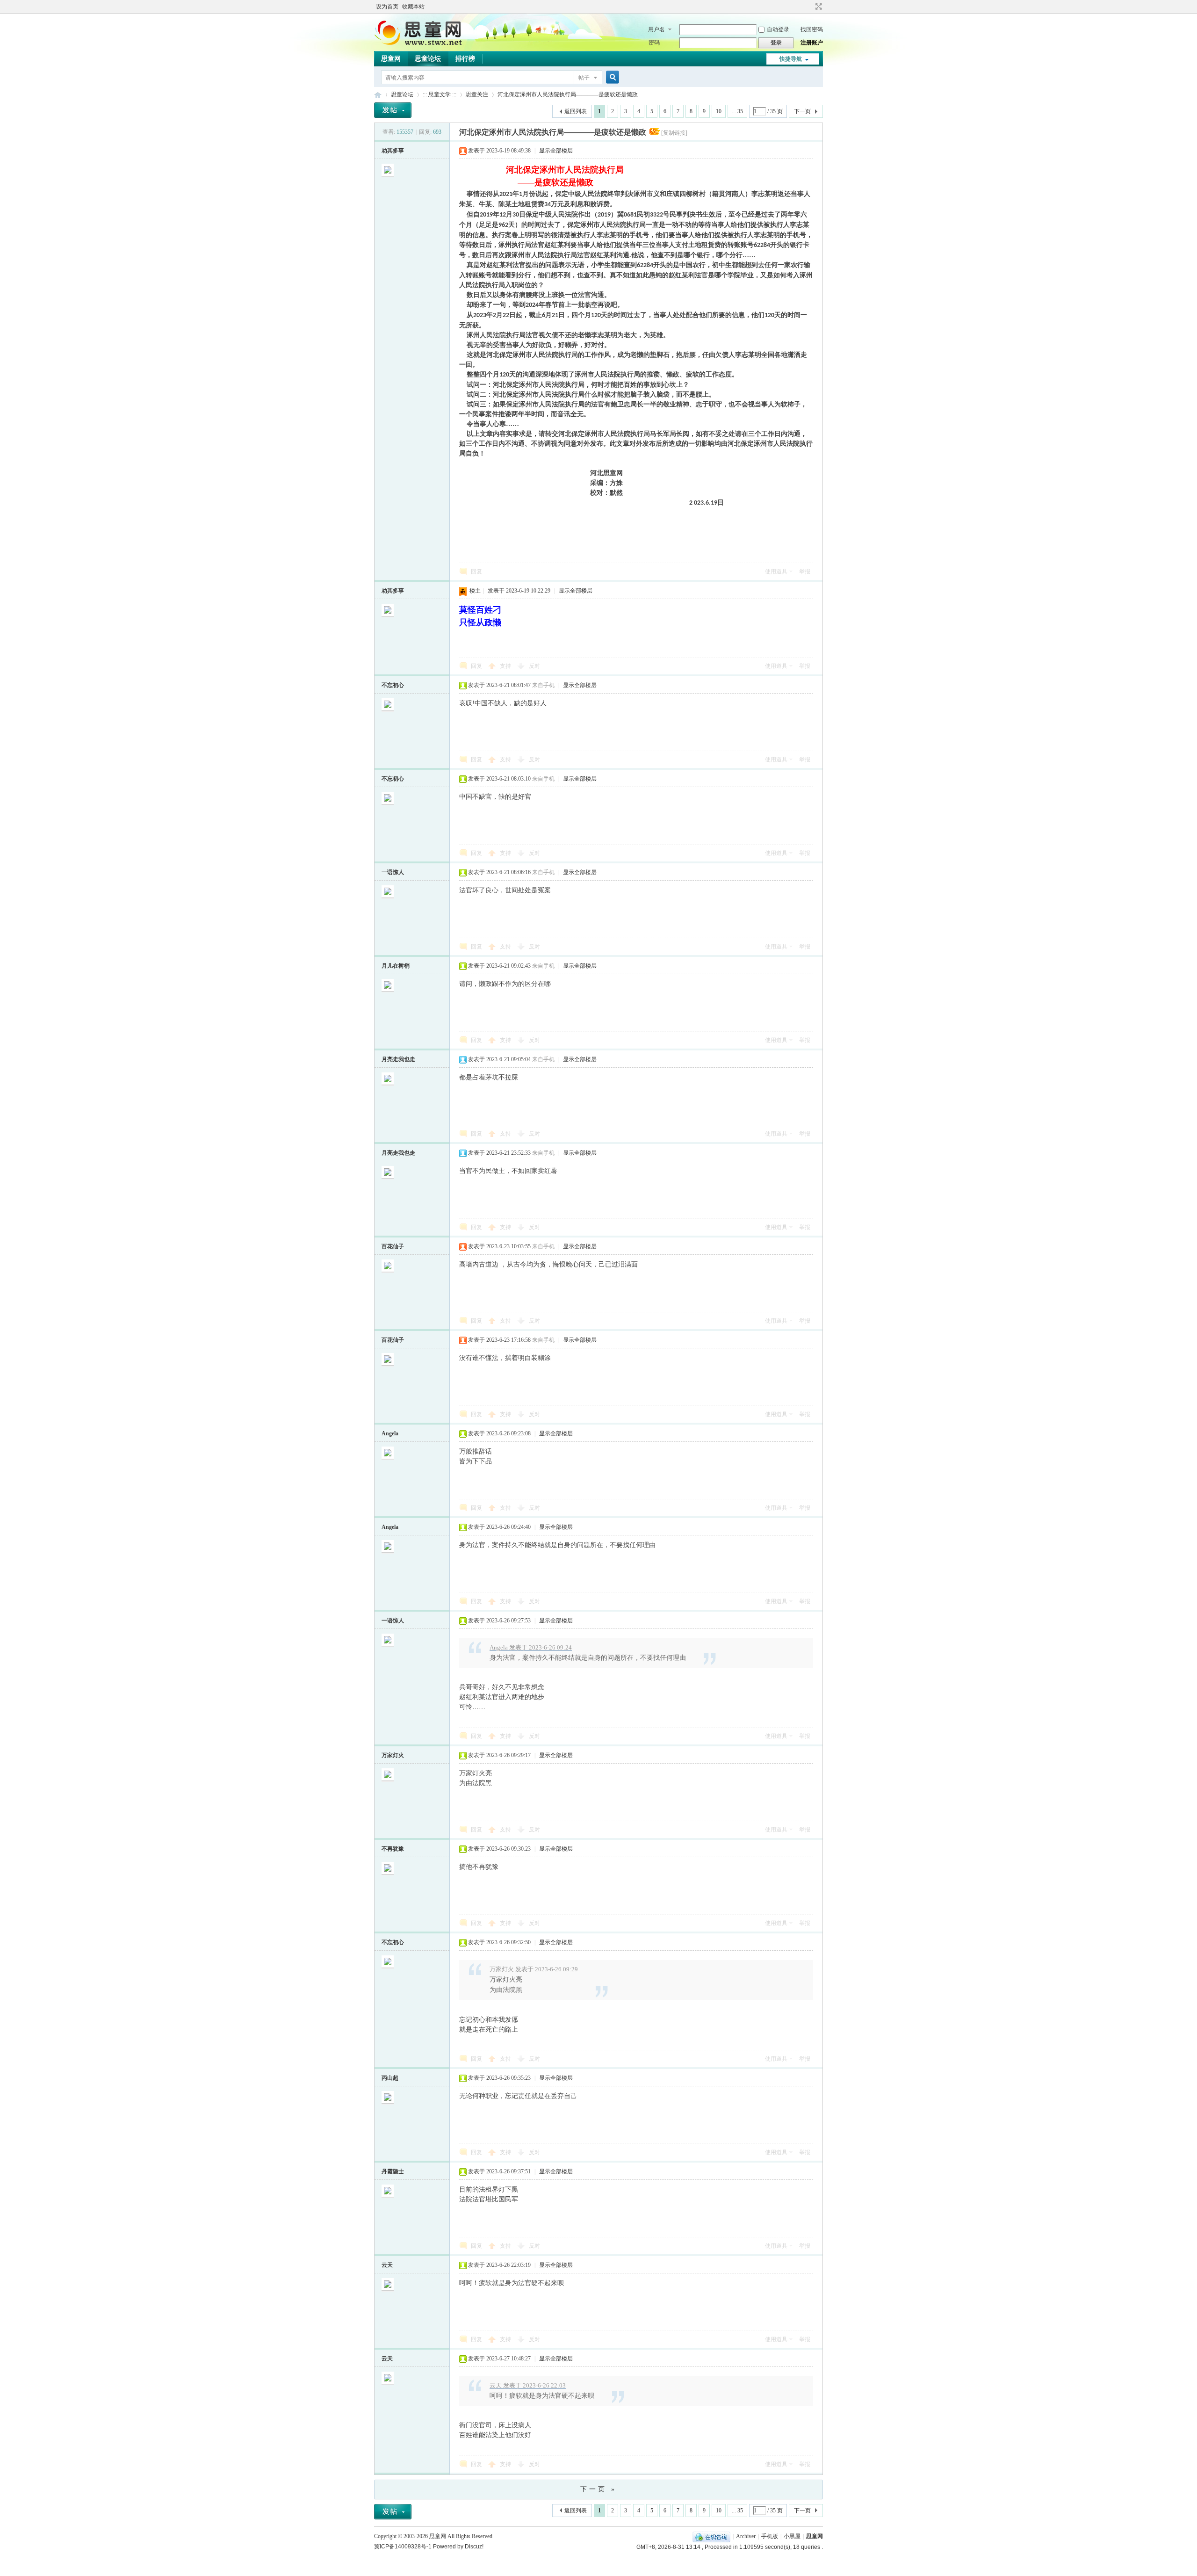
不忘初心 (393, 685)
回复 (476, 572)
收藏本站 (413, 7)
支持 (506, 666)
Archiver (746, 2536)
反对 (534, 666)
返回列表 (576, 111)
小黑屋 (792, 2536)
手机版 (770, 2536)
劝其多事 (393, 151)
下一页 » (598, 2489)
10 (719, 111)
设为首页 (387, 7)
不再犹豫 (393, 1849)
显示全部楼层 (556, 151)
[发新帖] (393, 110)
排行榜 (465, 59)
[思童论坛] (423, 44)
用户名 (656, 29)
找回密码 (812, 29)
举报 (805, 572)
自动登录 (778, 29)
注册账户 (812, 43)
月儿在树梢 (396, 966)
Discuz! (474, 2547)
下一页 (802, 111)
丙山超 (390, 2078)
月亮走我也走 (398, 1059)
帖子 (584, 78)
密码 (654, 43)
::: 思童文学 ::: (440, 94)
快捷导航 (791, 59)
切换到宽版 (818, 7)
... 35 (737, 111)
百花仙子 (393, 1246)
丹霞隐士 (393, 2171)
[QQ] (711, 2536)
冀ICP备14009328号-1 (403, 2547)
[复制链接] (674, 133)
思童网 (391, 59)
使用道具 (776, 572)
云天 (387, 2265)
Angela (390, 1433)
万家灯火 (393, 1755)
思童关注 (477, 94)
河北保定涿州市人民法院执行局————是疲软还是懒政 (568, 94)
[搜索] (611, 77)
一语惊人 (393, 872)
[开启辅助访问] (810, 7)
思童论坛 (428, 59)
